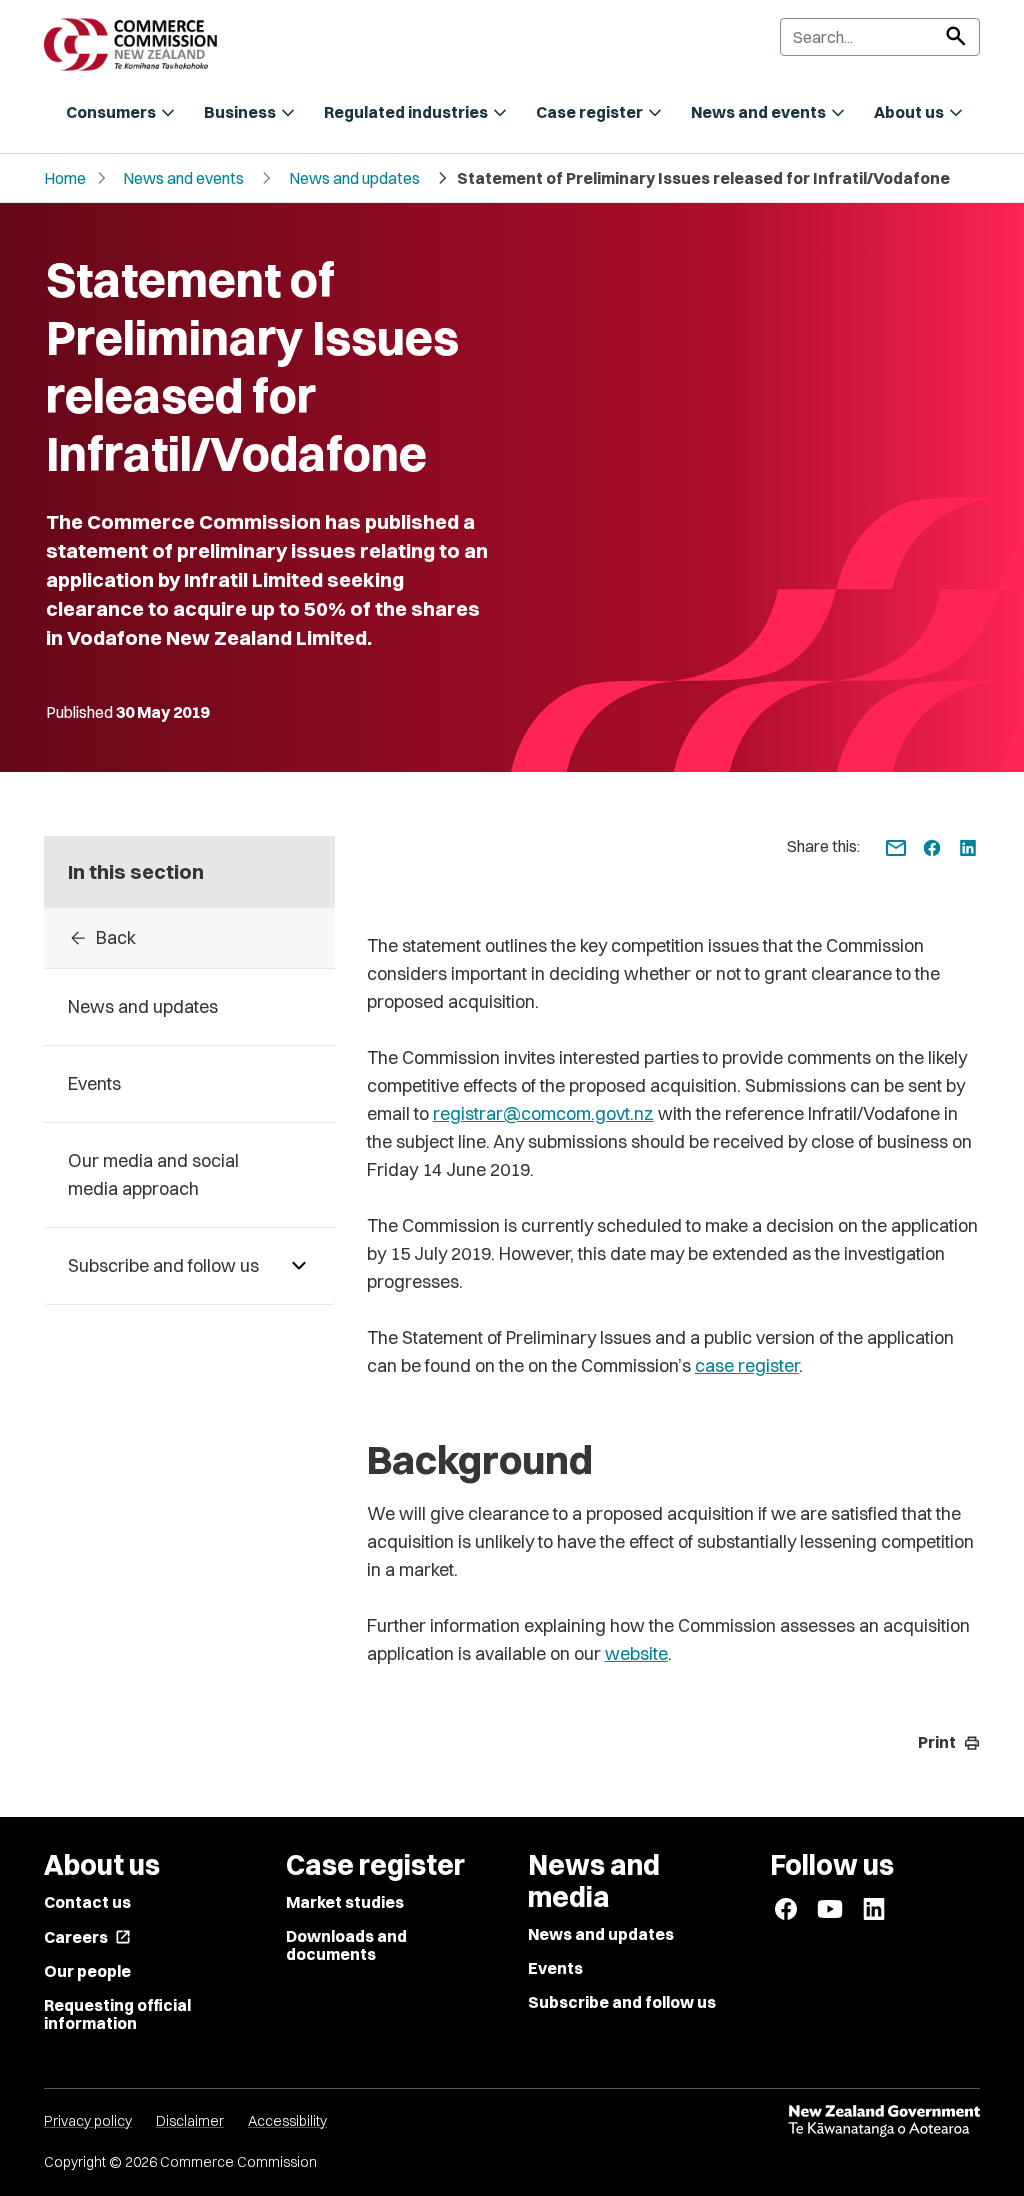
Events (555, 1968)
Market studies (345, 1902)
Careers (87, 1937)
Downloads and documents (346, 1945)
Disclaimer (190, 2121)
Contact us (87, 1902)
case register (747, 1365)
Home (65, 178)
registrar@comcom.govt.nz (543, 1113)
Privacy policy (88, 2121)
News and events (183, 178)
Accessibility (287, 2121)
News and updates (354, 178)
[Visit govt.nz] (884, 2121)
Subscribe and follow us (622, 2002)
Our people (87, 1971)
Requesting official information (117, 2014)
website (636, 1653)
